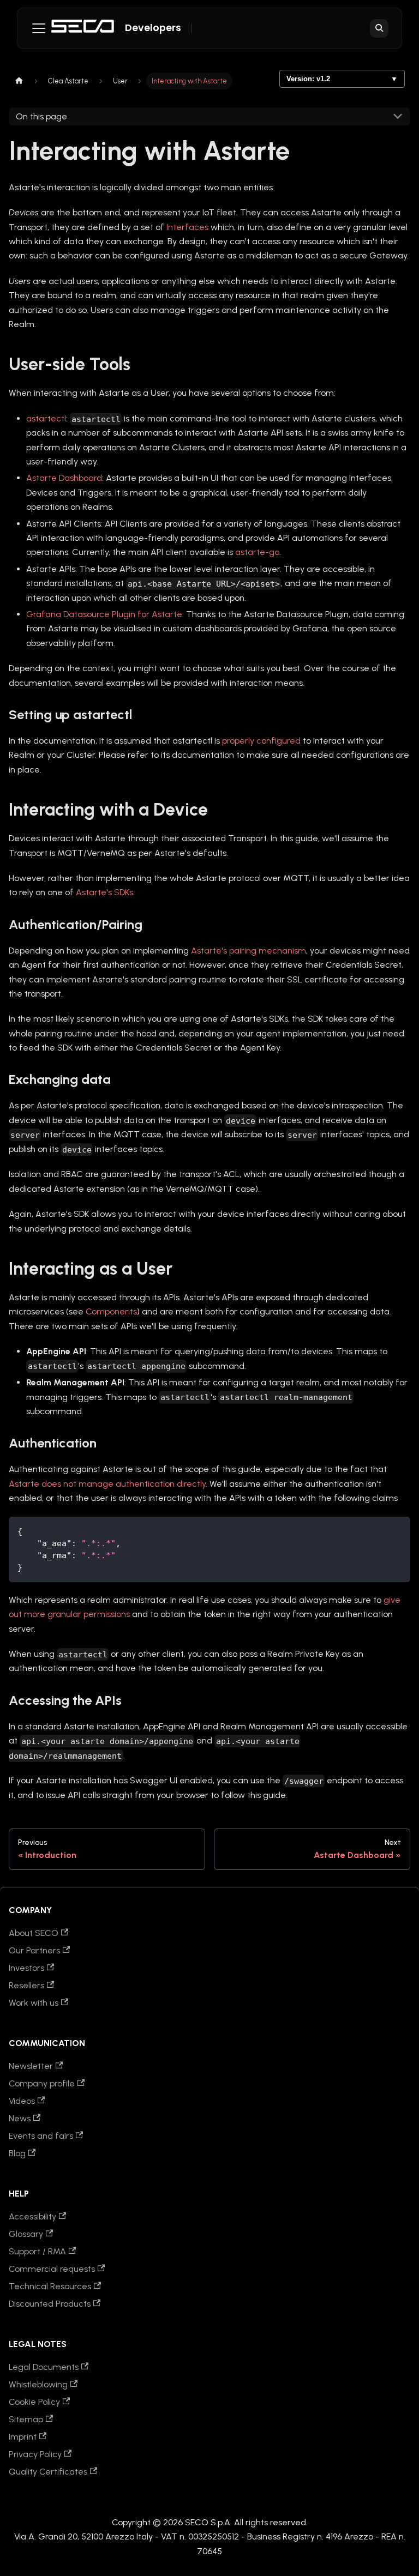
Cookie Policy (34, 2402)
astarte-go (257, 552)
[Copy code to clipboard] (397, 1530)
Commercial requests (52, 2269)
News (20, 2118)
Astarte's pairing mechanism (249, 951)
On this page (41, 116)
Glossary (26, 2234)
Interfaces (187, 227)
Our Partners (34, 1950)
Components (111, 1311)
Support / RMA (37, 2251)
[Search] (379, 28)
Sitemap (26, 2419)
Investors (26, 1968)
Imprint (23, 2437)
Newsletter (31, 2066)
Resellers (26, 1985)
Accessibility (32, 2216)
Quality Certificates (48, 2472)
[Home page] (19, 81)
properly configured (261, 741)
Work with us (34, 2003)
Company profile (42, 2083)
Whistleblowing (38, 2384)
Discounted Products (50, 2304)
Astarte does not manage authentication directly (107, 1484)
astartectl (46, 418)
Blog (17, 2153)
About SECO (34, 1933)
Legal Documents (44, 2367)
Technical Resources (50, 2286)
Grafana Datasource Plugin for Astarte (104, 614)
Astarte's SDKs (104, 892)
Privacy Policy (35, 2454)
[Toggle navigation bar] (39, 28)
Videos (22, 2101)
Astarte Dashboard (64, 478)
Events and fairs (41, 2136)
